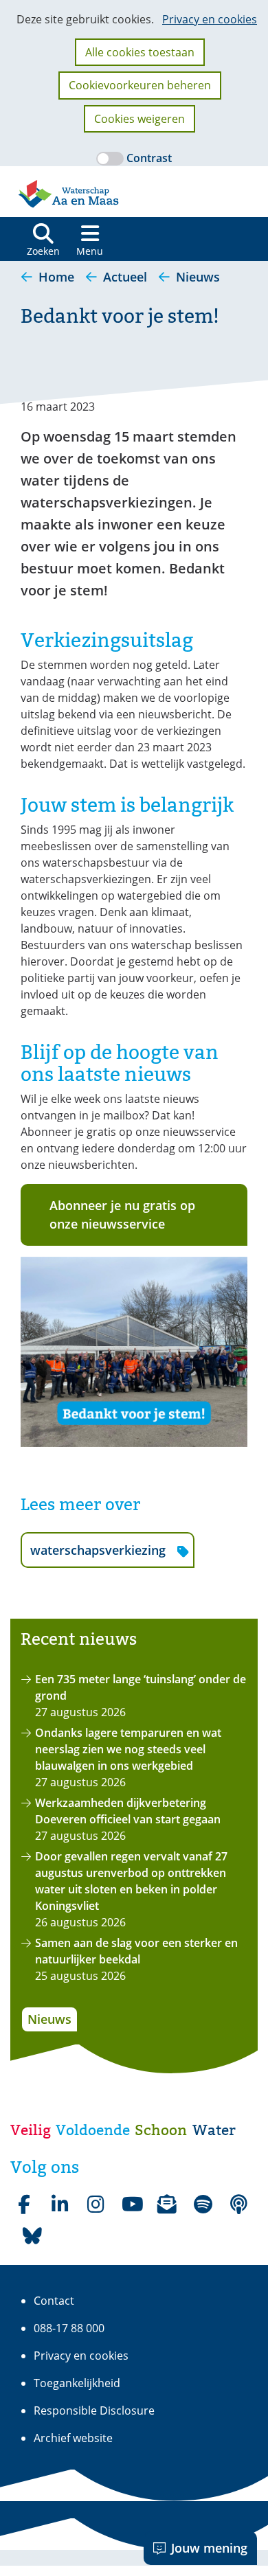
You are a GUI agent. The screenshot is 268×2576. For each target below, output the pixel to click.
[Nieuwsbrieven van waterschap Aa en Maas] (167, 2204)
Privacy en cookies (210, 19)
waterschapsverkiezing (98, 1554)
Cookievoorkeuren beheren (140, 85)
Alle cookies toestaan (140, 52)
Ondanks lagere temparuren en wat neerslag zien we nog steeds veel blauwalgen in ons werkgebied (128, 1749)
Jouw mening (209, 2548)
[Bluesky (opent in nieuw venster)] (32, 2236)
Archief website (73, 2438)
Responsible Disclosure (94, 2410)
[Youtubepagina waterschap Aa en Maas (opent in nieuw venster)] (131, 2204)
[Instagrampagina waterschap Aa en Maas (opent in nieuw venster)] (96, 2204)
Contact (54, 2301)
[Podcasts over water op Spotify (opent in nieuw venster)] (238, 2204)
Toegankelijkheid (77, 2383)
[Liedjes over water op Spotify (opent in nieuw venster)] (203, 2204)
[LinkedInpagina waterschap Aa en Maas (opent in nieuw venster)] (60, 2204)
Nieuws (49, 2019)
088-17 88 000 (69, 2328)
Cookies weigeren (139, 119)
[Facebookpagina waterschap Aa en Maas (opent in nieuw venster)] (24, 2204)
